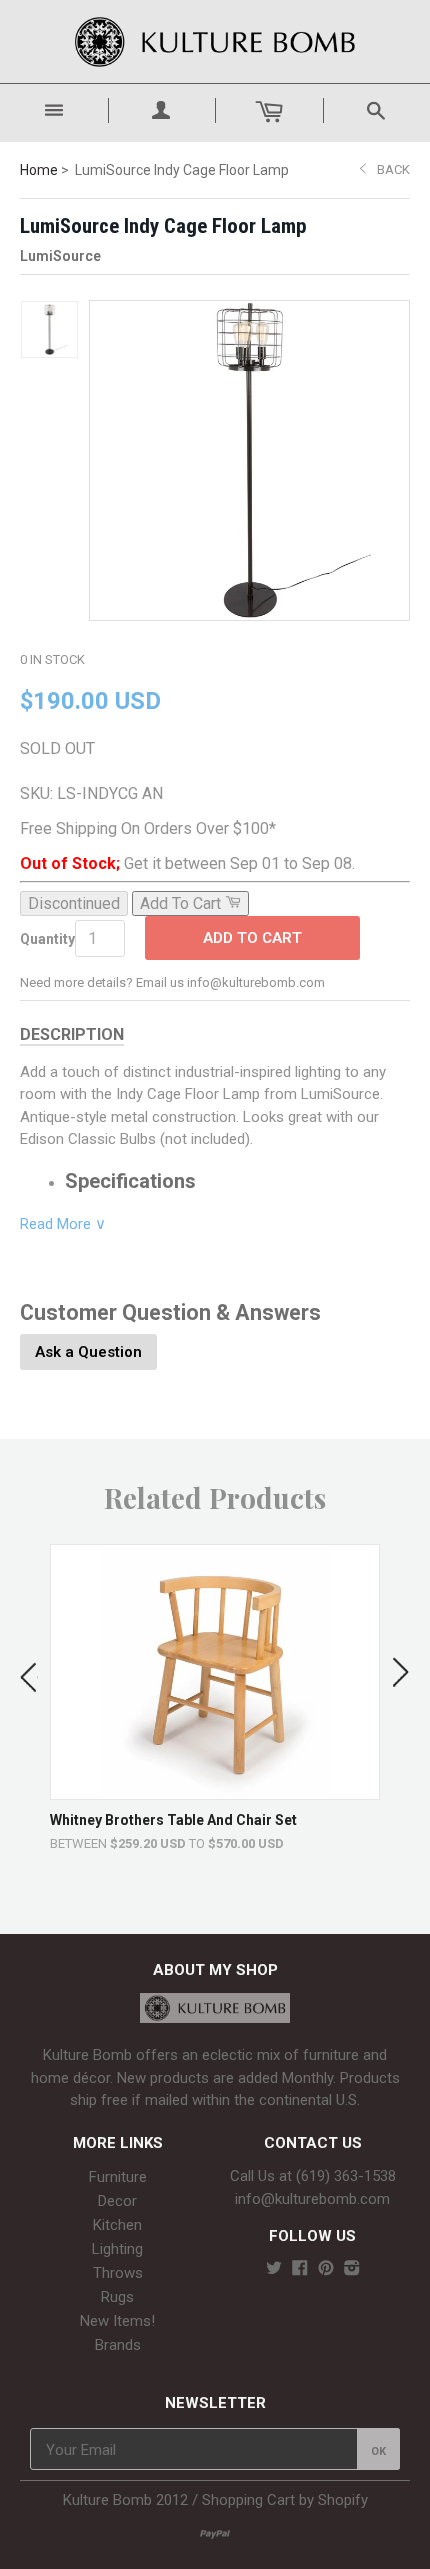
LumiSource (60, 256)
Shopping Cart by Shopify (285, 2500)
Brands (118, 2345)
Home (39, 170)
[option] (215, 1698)
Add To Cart (252, 938)
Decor (117, 2201)
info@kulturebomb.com (312, 2199)
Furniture (118, 2177)
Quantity (47, 939)
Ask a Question (88, 1352)
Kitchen (117, 2225)
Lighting (117, 2249)
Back (393, 169)
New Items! (117, 2321)
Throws (118, 2273)
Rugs (117, 2297)
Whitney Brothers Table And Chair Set (173, 1820)
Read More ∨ (63, 1224)
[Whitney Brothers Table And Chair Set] (215, 1789)
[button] (29, 1673)
